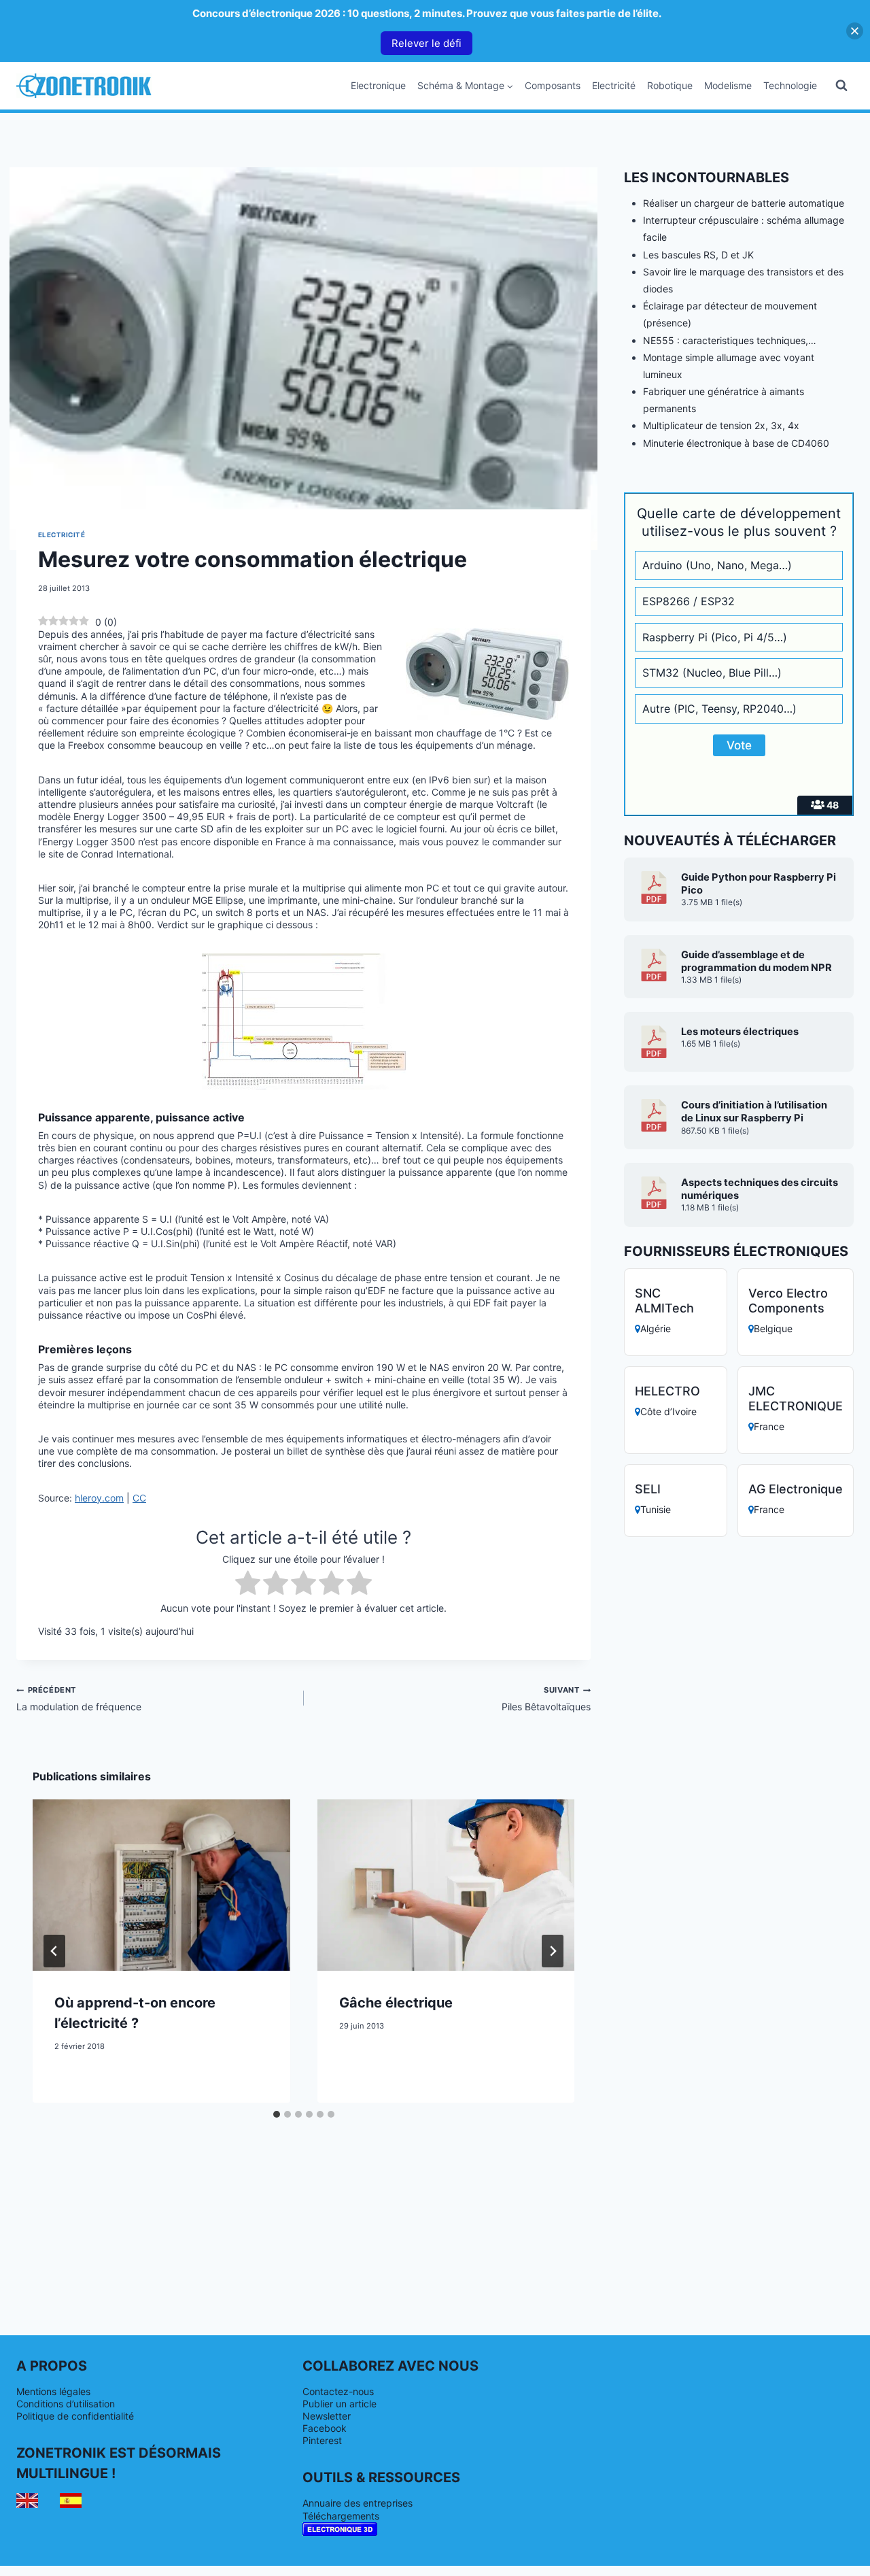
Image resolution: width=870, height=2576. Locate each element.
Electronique (378, 85)
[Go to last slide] (54, 1951)
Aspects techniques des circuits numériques (760, 1189)
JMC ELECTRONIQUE (796, 1399)
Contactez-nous (338, 2391)
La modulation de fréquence (79, 1699)
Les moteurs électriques (740, 1032)
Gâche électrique (396, 2003)
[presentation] (161, 1885)
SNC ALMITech (664, 1301)
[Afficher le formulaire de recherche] (841, 86)
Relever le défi (427, 43)
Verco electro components (788, 1301)
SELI (648, 1489)
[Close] (855, 31)
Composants (553, 85)
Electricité (614, 85)
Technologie (790, 85)
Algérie (656, 1328)
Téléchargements (341, 2516)
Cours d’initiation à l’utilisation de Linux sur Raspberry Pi (754, 1112)
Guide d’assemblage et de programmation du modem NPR (756, 961)
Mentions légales (53, 2391)
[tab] (277, 2114)
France (769, 1426)
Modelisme (728, 85)
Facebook (325, 2428)
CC (139, 1498)
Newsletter (327, 2416)
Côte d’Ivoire (668, 1411)
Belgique (773, 1328)
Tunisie (656, 1509)
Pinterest (322, 2440)
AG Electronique (796, 1489)
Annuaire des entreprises (358, 2503)
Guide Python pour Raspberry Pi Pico (759, 884)
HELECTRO (667, 1391)
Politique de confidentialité (75, 2416)
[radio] (248, 1584)
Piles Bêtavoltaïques (546, 1699)
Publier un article (340, 2404)
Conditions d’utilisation (66, 2404)
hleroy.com (99, 1498)
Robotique (670, 85)
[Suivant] (553, 1951)
